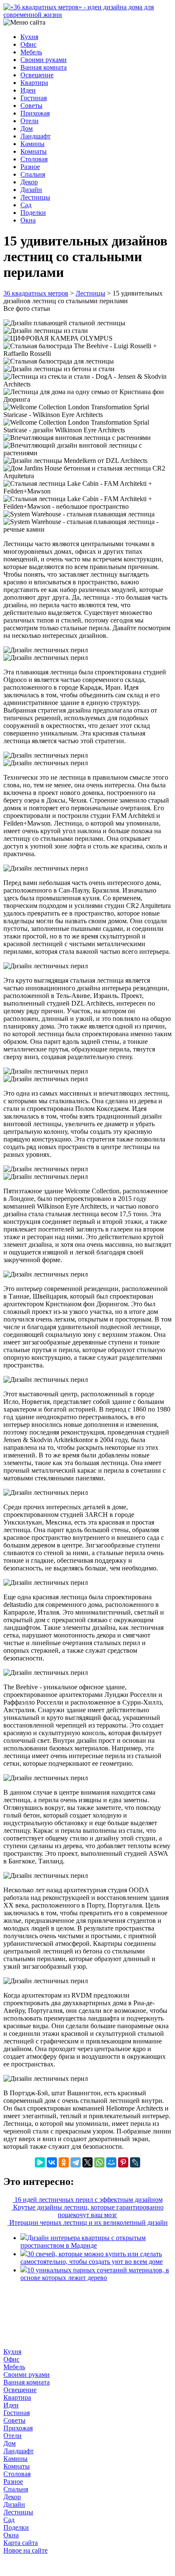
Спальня (33, 174)
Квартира (34, 83)
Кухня (29, 37)
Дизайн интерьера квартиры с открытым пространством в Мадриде (83, 2242)
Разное (30, 167)
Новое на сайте (25, 2550)
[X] (87, 2162)
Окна (28, 220)
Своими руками (44, 60)
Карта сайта (21, 2543)
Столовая (34, 159)
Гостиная (34, 98)
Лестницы (35, 197)
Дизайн (31, 190)
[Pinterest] (123, 2162)
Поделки (33, 213)
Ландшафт (35, 136)
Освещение (37, 75)
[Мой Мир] (111, 2162)
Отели (30, 121)
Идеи (28, 90)
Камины (32, 144)
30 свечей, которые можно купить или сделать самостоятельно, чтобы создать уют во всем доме (92, 2258)
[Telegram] (76, 2162)
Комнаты (34, 151)
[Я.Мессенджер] (40, 2162)
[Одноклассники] (64, 2162)
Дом (27, 128)
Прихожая (35, 113)
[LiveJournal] (135, 2162)
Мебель (31, 52)
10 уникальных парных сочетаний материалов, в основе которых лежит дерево (95, 2274)
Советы (31, 106)
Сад (26, 205)
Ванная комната (44, 67)
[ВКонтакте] (52, 2162)
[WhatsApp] (99, 2162)
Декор (29, 182)
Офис (28, 44)
